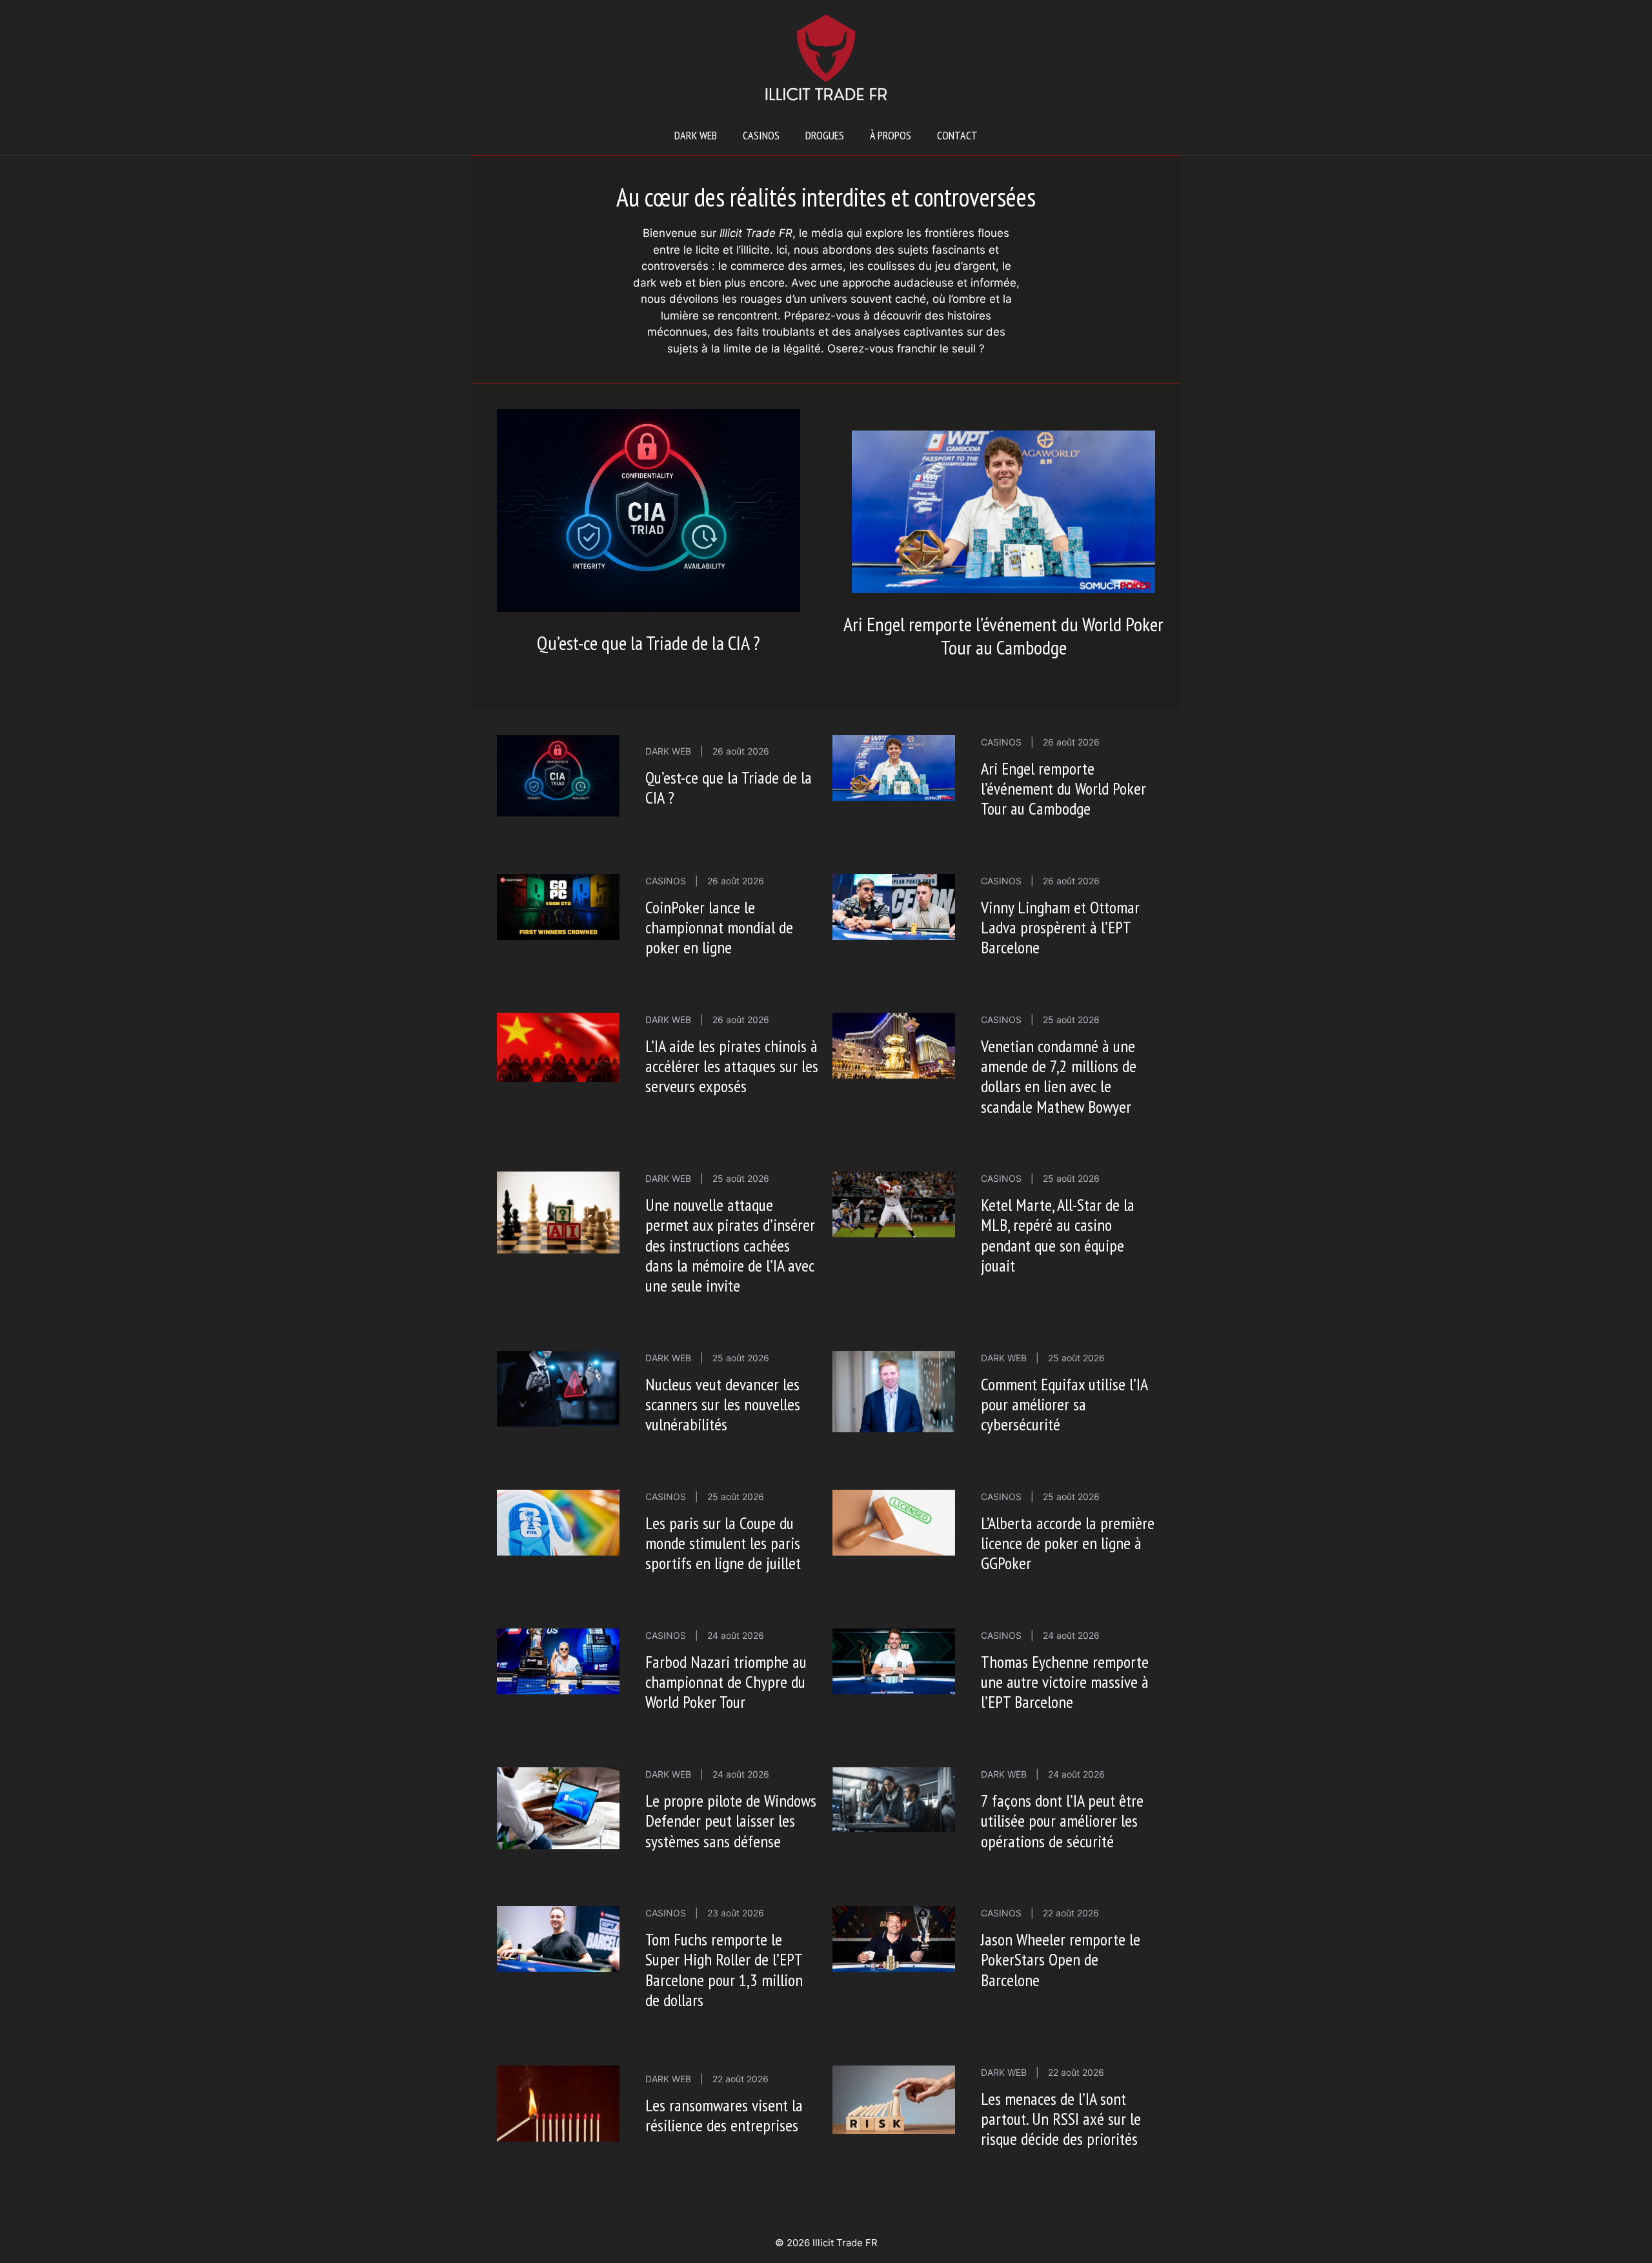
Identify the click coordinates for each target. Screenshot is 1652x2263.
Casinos (761, 135)
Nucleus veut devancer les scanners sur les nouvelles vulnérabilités (723, 1404)
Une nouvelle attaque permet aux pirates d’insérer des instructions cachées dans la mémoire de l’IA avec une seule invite (730, 1245)
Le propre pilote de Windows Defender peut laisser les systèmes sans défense (731, 1821)
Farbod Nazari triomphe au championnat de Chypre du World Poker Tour (726, 1682)
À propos (891, 135)
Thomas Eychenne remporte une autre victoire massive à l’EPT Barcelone (1065, 1682)
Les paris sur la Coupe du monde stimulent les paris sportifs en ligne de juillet (723, 1543)
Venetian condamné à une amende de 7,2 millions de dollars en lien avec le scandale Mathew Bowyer (1059, 1076)
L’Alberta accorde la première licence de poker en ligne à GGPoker (1068, 1543)
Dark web (696, 135)
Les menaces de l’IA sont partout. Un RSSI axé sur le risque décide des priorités (1061, 2119)
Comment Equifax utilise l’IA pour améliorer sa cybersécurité (1064, 1404)
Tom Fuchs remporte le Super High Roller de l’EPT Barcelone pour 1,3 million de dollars (724, 1970)
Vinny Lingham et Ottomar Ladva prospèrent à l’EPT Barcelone (1060, 927)
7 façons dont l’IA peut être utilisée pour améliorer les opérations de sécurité (1062, 1821)
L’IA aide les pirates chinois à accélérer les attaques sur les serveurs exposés (732, 1066)
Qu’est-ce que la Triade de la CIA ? (649, 643)
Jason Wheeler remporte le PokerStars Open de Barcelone (1061, 1959)
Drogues (825, 135)
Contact (957, 135)
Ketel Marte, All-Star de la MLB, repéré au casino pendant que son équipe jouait (1058, 1235)
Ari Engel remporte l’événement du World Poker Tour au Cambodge (1003, 635)
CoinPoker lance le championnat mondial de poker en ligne (719, 927)
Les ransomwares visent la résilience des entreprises (724, 2115)
